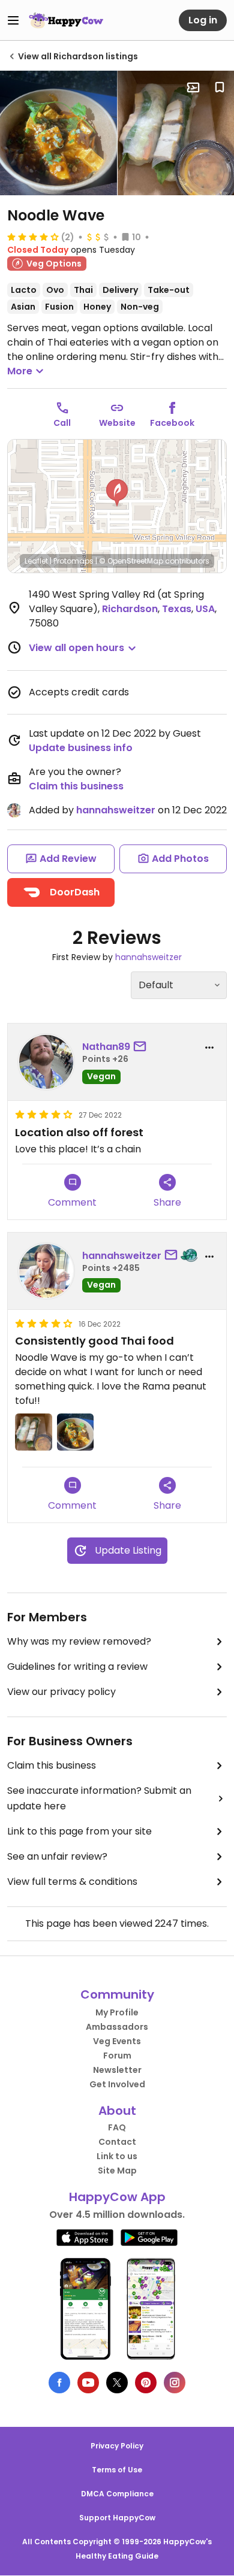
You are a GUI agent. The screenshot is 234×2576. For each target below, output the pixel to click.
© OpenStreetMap (131, 561)
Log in (203, 20)
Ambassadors (117, 2027)
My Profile (117, 2012)
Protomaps (73, 561)
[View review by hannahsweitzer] (46, 1271)
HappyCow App (117, 2197)
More (20, 371)
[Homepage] (66, 20)
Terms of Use (117, 2470)
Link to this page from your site (79, 1831)
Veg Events (117, 2041)
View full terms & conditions (72, 1882)
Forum (117, 2056)
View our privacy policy (61, 1692)
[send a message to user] (142, 1047)
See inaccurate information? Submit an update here (99, 1798)
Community (117, 1994)
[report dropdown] (209, 1048)
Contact (117, 2142)
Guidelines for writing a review (77, 1667)
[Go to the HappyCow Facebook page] (59, 2383)
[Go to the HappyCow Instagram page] (175, 2383)
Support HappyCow (117, 2518)
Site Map (117, 2171)
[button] (117, 493)
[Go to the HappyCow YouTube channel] (88, 2383)
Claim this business (76, 786)
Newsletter (117, 2070)
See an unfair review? (57, 1856)
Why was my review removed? (79, 1641)
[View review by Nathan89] (46, 1062)
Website (117, 423)
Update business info (81, 748)
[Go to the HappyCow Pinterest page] (146, 2383)
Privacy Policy (117, 2446)
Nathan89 (106, 1047)
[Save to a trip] (193, 87)
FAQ (117, 2127)
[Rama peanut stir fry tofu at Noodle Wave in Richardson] (58, 133)
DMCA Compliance (117, 2494)
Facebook (172, 423)
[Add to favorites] (220, 87)
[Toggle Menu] (13, 20)
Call (62, 423)
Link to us (117, 2156)
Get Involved (117, 2084)
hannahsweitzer (116, 810)
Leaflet (36, 561)
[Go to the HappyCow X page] (117, 2383)
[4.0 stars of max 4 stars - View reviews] (33, 237)
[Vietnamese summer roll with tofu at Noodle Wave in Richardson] (34, 1432)
